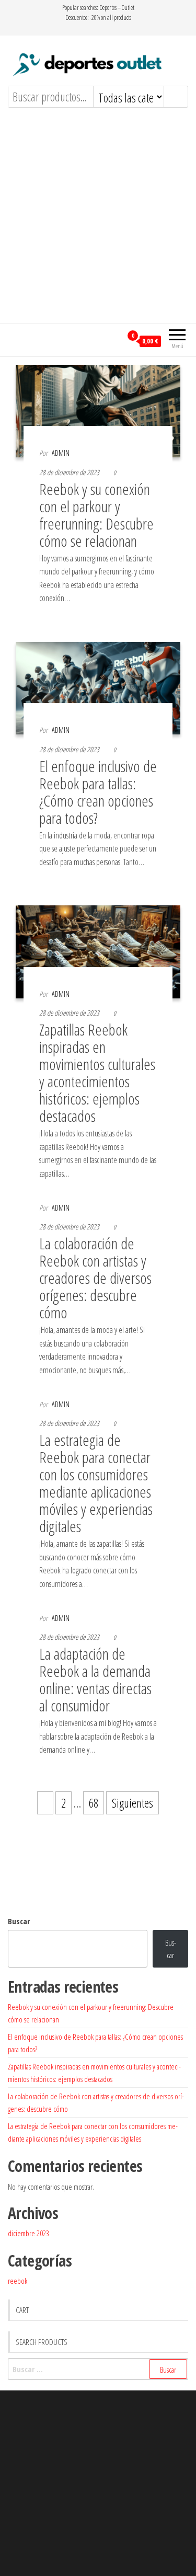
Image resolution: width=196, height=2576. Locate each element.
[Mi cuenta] (114, 340)
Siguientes (132, 1803)
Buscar (19, 1921)
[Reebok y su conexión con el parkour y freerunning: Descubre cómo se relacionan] (98, 409)
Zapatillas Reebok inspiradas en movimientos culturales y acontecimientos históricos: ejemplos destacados (97, 1073)
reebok (18, 2281)
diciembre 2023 (28, 2233)
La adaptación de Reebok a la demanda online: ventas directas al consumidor (95, 1680)
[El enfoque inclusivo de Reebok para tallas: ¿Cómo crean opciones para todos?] (98, 687)
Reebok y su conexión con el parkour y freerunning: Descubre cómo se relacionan (96, 515)
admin (61, 453)
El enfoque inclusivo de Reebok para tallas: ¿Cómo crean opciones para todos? (98, 792)
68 (94, 1803)
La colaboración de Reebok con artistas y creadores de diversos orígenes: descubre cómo (95, 1278)
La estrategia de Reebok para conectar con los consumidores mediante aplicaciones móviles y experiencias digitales (96, 1483)
